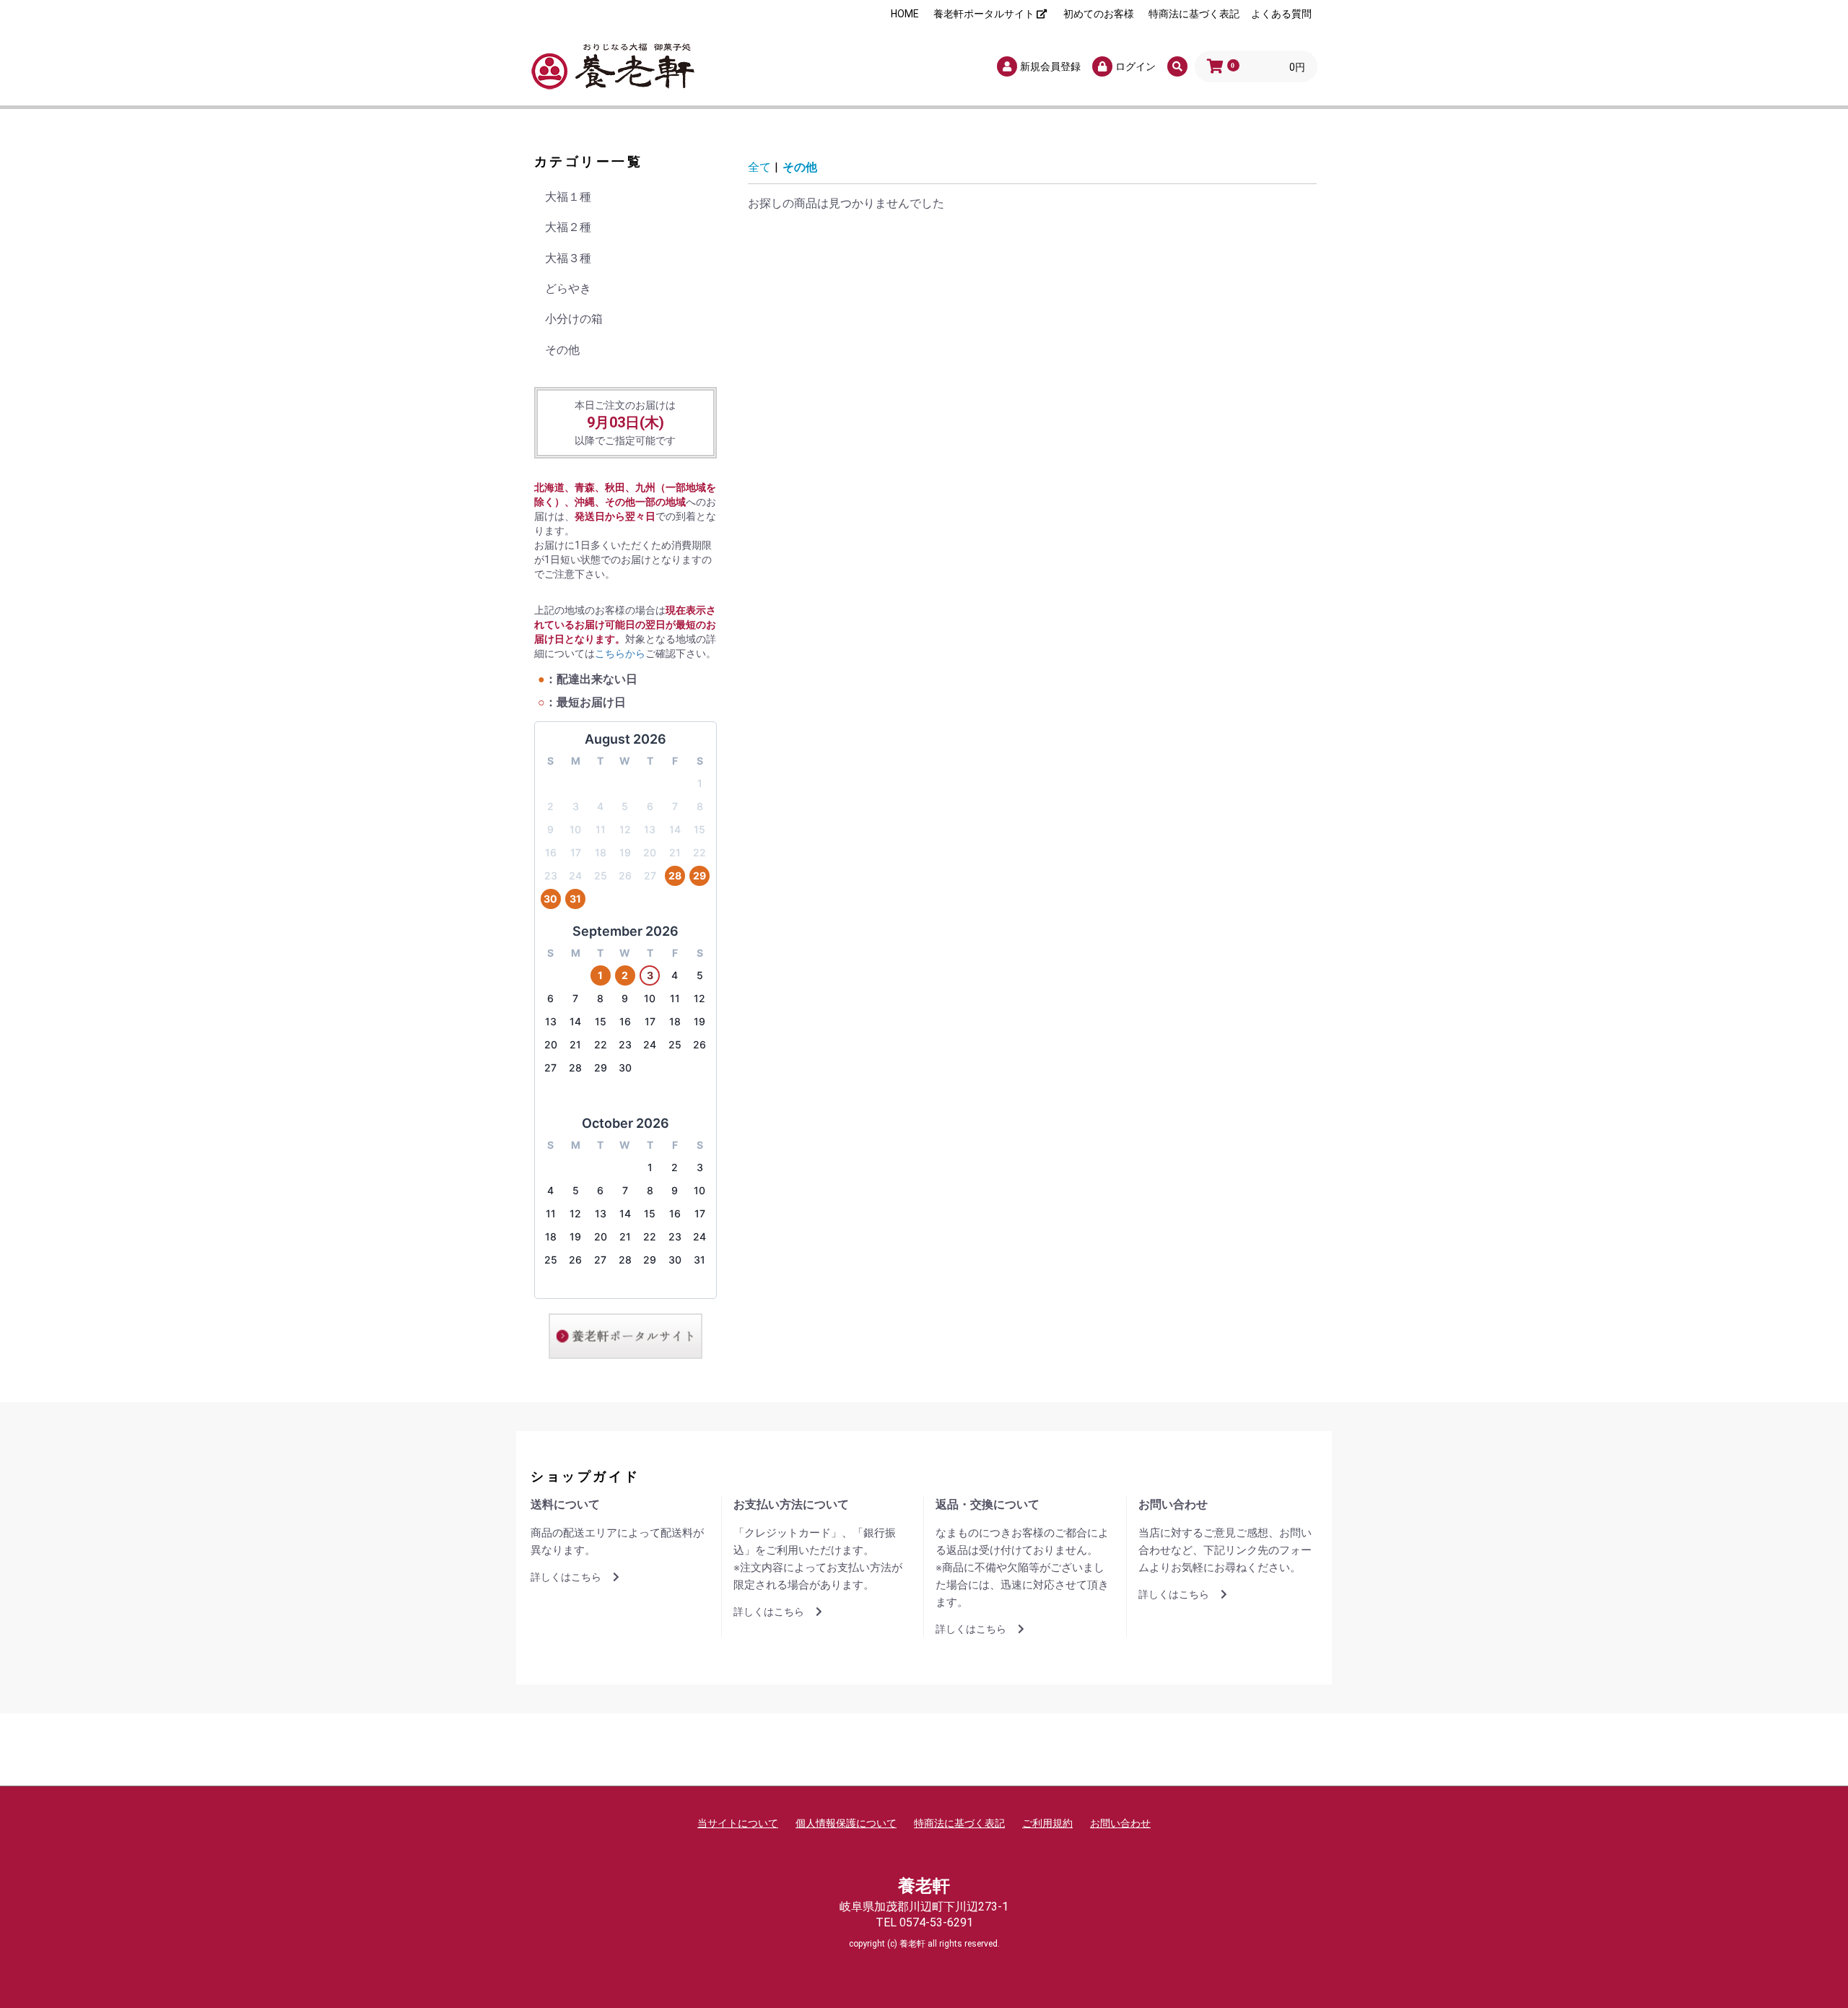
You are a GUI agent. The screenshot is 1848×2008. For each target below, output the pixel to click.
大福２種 (568, 227)
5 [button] (625, 806)
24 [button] (575, 875)
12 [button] (625, 829)
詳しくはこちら (566, 1577)
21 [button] (675, 852)
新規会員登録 (1050, 66)
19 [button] (625, 852)
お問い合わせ (1120, 1823)
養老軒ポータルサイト (984, 14)
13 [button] (650, 829)
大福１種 (568, 197)
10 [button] (575, 829)
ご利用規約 (1047, 1823)
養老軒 (924, 1886)
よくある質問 (1281, 14)
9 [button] (550, 829)
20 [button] (650, 852)
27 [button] (650, 875)
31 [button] (575, 899)
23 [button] (551, 875)
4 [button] (600, 806)
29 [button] (699, 875)
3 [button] (576, 806)
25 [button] (601, 875)
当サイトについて (738, 1823)
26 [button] (625, 875)
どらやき (568, 288)
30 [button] (550, 899)
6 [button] (650, 806)
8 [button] (700, 806)
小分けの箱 (574, 319)
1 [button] (700, 783)
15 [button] (699, 829)
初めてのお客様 (1099, 14)
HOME (905, 14)
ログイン (1136, 66)
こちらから (620, 653)
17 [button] (576, 852)
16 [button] (551, 852)
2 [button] (550, 806)
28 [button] (675, 875)
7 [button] (675, 806)
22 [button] (699, 852)
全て (759, 167)
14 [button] (675, 829)
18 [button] (601, 852)
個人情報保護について (846, 1823)
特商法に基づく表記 (1194, 14)
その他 (562, 350)
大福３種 (568, 258)
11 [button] (601, 829)
